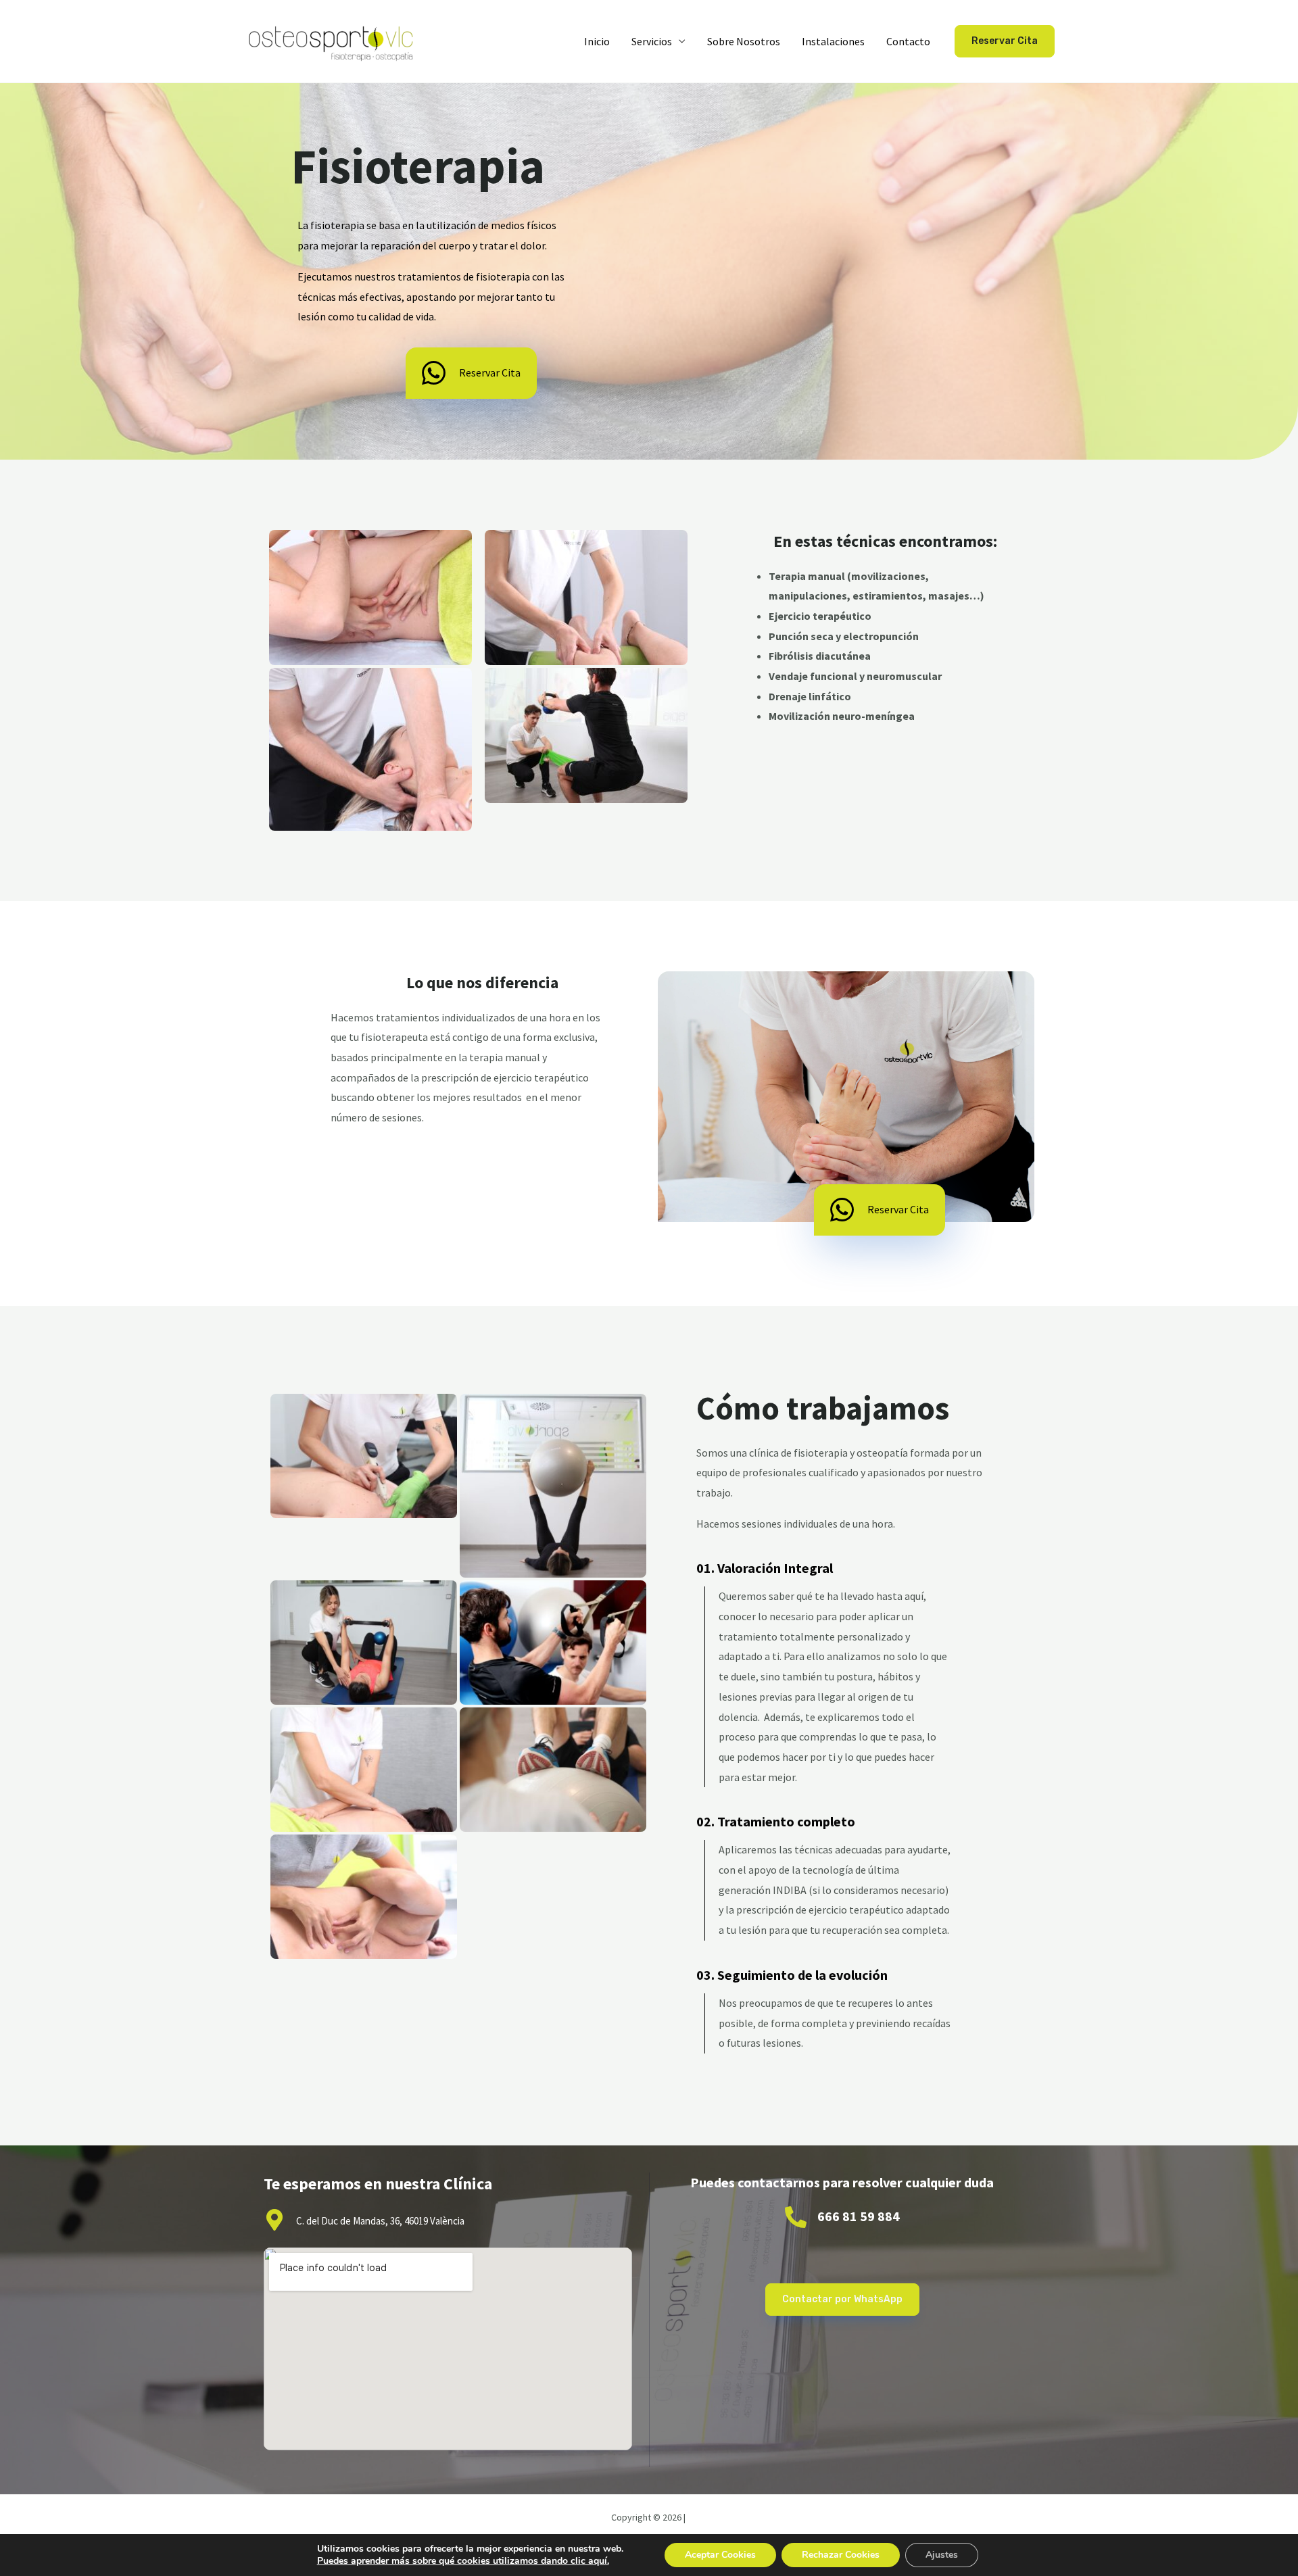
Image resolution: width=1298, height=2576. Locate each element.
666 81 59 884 (859, 2216)
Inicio (597, 41)
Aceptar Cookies (720, 2555)
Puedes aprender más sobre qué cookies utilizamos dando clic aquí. (463, 2561)
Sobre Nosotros (744, 41)
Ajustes (942, 2555)
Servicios (652, 41)
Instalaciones (833, 41)
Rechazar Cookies (841, 2555)
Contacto (908, 41)
